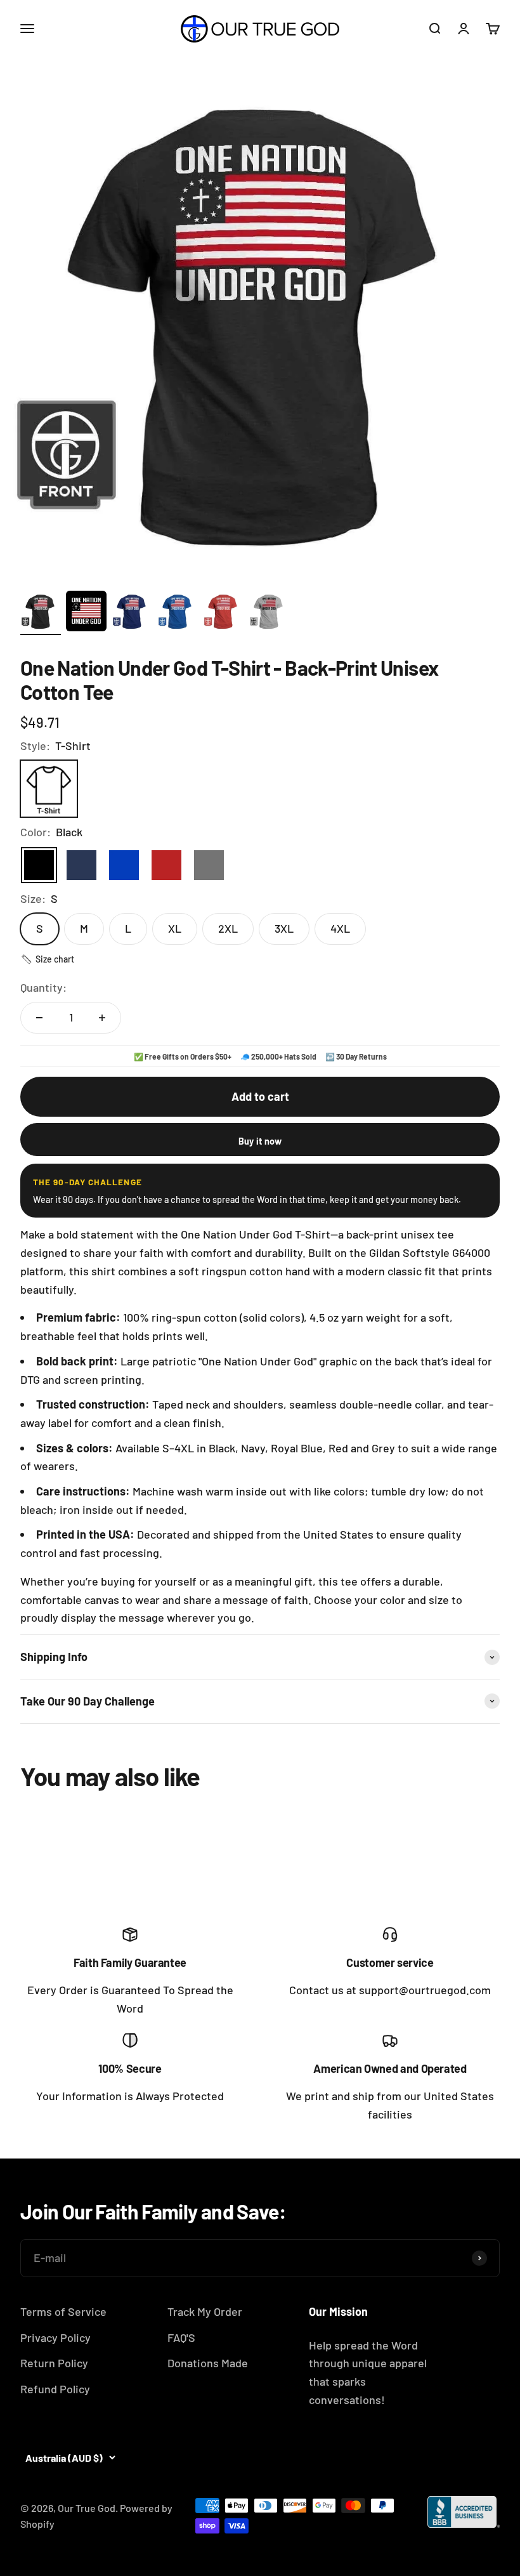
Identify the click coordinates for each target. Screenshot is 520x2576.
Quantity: (43, 987)
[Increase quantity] (102, 1018)
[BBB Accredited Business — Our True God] (464, 2512)
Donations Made (208, 2363)
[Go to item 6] (269, 613)
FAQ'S (181, 2337)
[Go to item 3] (132, 613)
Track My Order (205, 2311)
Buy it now (260, 1141)
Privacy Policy (55, 2337)
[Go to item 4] (178, 613)
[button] (47, 959)
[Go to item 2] (86, 613)
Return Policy (54, 2363)
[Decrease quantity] (39, 1018)
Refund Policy (55, 2389)
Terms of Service (63, 2311)
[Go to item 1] (41, 613)
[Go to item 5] (223, 613)
